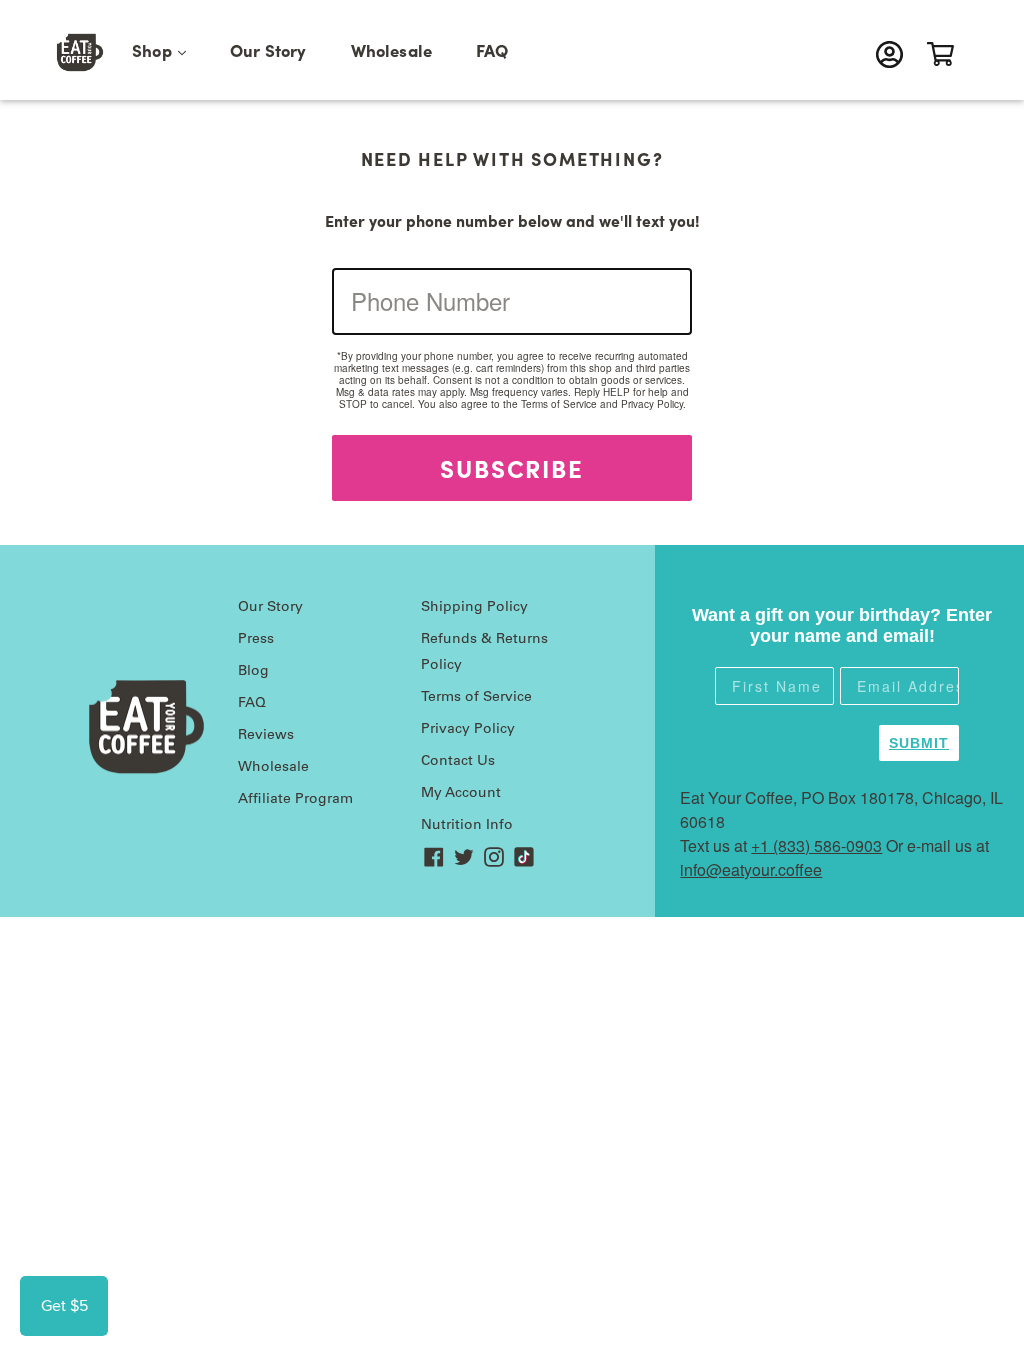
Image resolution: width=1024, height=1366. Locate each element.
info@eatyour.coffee (751, 869)
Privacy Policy (652, 404)
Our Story (268, 50)
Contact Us (458, 762)
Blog (253, 672)
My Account (461, 794)
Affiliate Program (295, 800)
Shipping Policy (474, 608)
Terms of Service (559, 404)
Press (256, 640)
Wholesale (392, 50)
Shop (169, 50)
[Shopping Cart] (945, 54)
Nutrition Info (467, 826)
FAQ (492, 50)
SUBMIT (919, 743)
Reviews (266, 736)
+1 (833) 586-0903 (816, 845)
